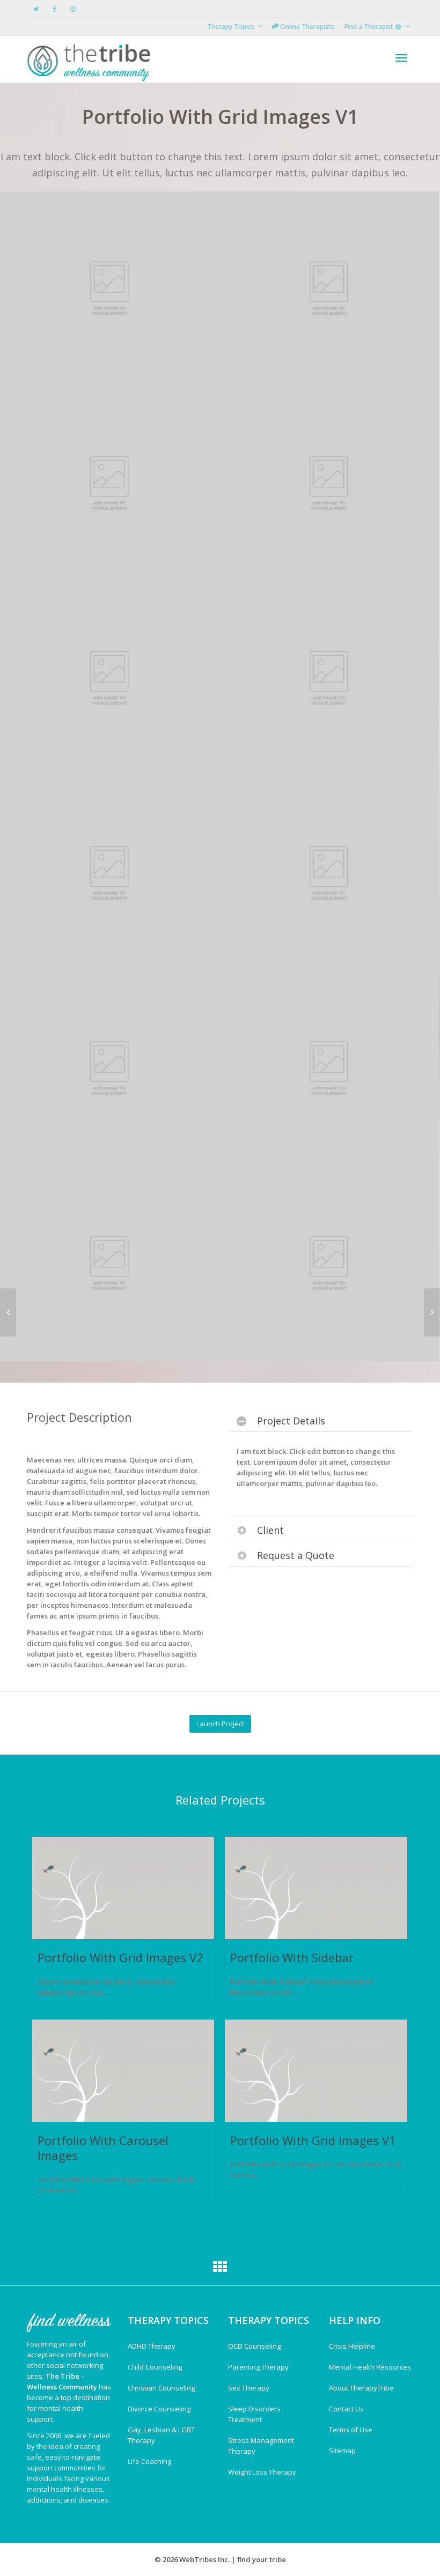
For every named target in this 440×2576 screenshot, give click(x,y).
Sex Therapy (249, 2388)
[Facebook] (54, 9)
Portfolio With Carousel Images (103, 2148)
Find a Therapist (370, 27)
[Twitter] (36, 9)
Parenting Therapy (258, 2367)
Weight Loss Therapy (262, 2472)
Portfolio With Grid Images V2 (120, 1957)
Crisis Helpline (352, 2346)
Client (270, 1530)
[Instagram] (73, 9)
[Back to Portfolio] (220, 2269)
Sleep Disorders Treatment (254, 2414)
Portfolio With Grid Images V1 (313, 2140)
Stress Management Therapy (261, 2446)
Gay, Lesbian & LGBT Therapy (161, 2435)
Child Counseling (155, 2367)
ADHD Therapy (152, 2346)
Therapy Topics (232, 27)
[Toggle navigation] (401, 58)
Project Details (291, 1421)
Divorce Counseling (159, 2409)
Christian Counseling (161, 2388)
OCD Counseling (254, 2346)
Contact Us (346, 2409)
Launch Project (220, 1724)
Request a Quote (296, 1555)
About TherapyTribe (361, 2388)
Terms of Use (351, 2430)
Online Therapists (306, 27)
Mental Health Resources (370, 2367)
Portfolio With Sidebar (292, 1957)
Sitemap (342, 2451)
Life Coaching (149, 2461)
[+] (123, 1888)
